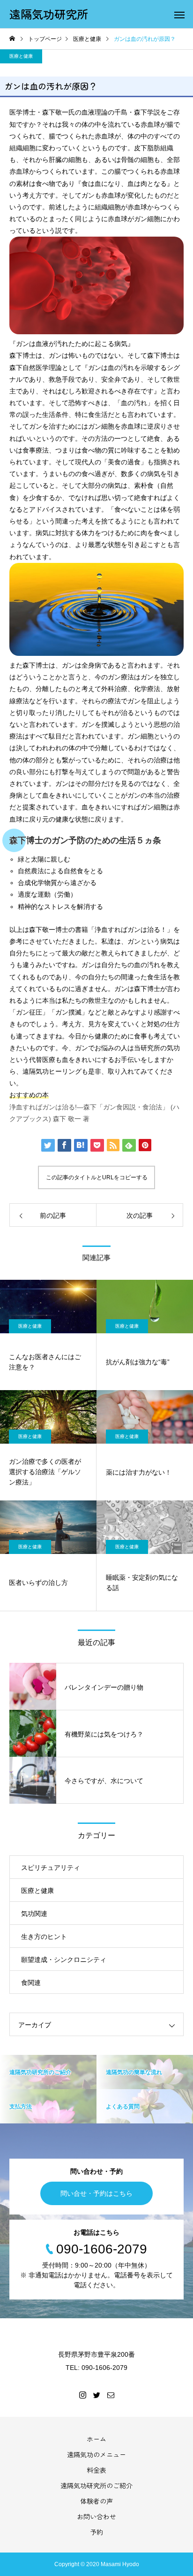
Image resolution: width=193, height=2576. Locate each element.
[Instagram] (82, 2395)
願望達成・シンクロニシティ (64, 1960)
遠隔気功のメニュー (96, 2454)
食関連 (31, 1983)
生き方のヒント (44, 1937)
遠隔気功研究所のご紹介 (96, 2485)
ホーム (96, 2439)
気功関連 (34, 1914)
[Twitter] (96, 2395)
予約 (96, 2532)
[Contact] (111, 2395)
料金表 (96, 2470)
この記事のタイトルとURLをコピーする (97, 1177)
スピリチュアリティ (51, 1868)
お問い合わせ (96, 2516)
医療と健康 (21, 56)
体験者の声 (96, 2501)
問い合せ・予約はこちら (96, 2193)
